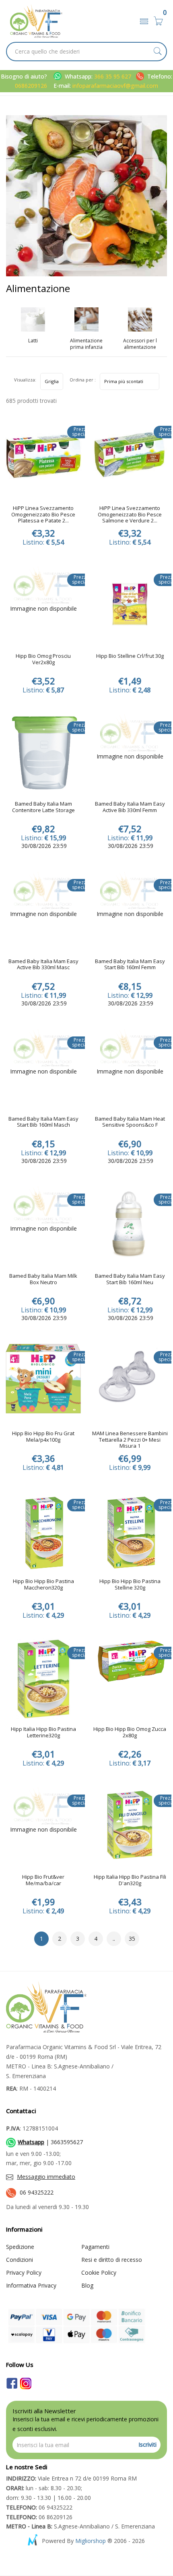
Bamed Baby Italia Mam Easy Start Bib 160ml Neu (130, 1279)
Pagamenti (95, 2247)
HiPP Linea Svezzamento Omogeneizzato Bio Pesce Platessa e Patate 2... (43, 515)
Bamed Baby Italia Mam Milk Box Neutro (43, 1279)
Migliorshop (91, 2541)
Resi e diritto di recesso (112, 2260)
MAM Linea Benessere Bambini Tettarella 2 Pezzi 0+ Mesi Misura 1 (130, 1440)
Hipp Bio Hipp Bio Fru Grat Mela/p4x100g (43, 1437)
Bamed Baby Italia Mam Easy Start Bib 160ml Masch (43, 1122)
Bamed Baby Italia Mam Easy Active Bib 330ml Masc (43, 965)
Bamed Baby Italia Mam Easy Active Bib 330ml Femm (130, 807)
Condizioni (20, 2260)
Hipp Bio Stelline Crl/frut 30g (130, 656)
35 (132, 1939)
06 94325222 (37, 2192)
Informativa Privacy (31, 2285)
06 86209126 (39, 2517)
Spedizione (20, 2247)
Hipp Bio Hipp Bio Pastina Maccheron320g (43, 1585)
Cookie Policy (99, 2272)
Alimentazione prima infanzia (86, 344)
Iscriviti (147, 2444)
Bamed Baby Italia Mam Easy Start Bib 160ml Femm (130, 965)
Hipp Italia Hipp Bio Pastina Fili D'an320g (130, 1880)
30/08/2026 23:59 (43, 846)
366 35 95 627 (113, 76)
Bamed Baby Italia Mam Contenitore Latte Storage (43, 807)
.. (114, 1939)
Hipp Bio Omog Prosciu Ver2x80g (43, 659)
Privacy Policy (24, 2272)
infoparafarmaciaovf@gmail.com (115, 86)
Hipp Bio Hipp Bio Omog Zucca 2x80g (130, 1733)
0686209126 (31, 86)
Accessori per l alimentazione (140, 344)
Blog (87, 2285)
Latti (33, 341)
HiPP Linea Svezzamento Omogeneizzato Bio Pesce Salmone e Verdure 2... (130, 515)
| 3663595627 (50, 2142)
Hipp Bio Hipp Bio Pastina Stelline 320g (130, 1585)
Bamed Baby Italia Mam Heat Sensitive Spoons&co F (130, 1122)
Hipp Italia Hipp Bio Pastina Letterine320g (43, 1733)
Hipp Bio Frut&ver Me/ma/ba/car (43, 1880)
